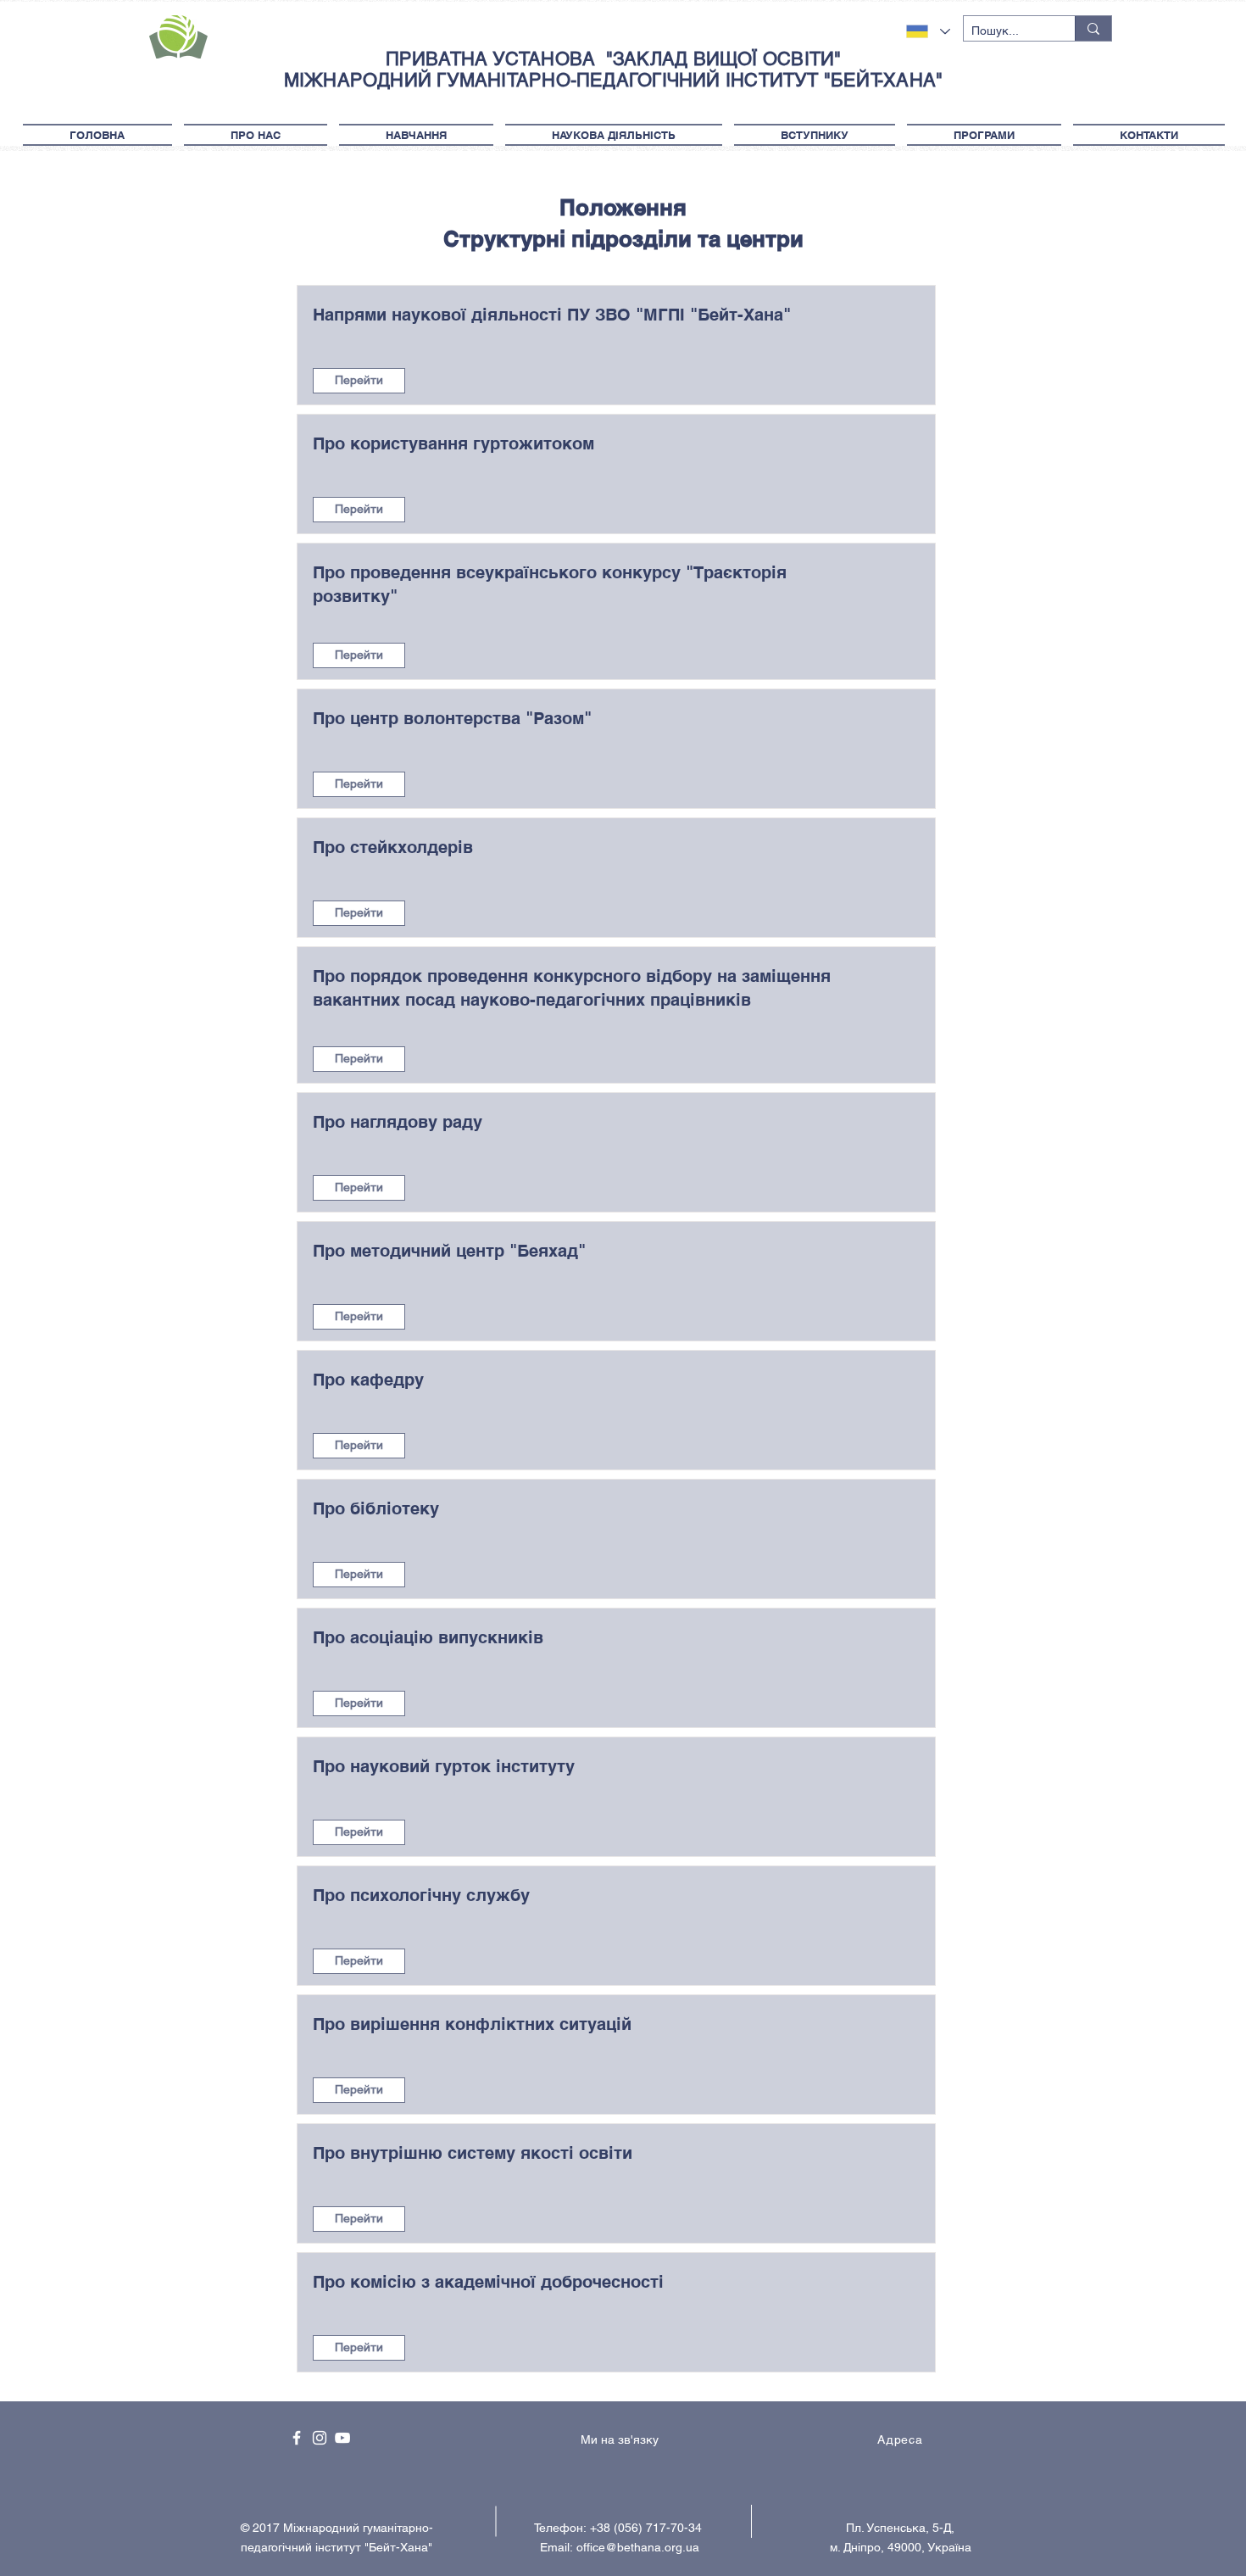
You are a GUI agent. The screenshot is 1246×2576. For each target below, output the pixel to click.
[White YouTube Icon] (342, 2438)
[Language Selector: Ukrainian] (928, 31)
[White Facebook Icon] (297, 2438)
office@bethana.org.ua (638, 2547)
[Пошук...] (1093, 28)
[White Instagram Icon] (320, 2438)
